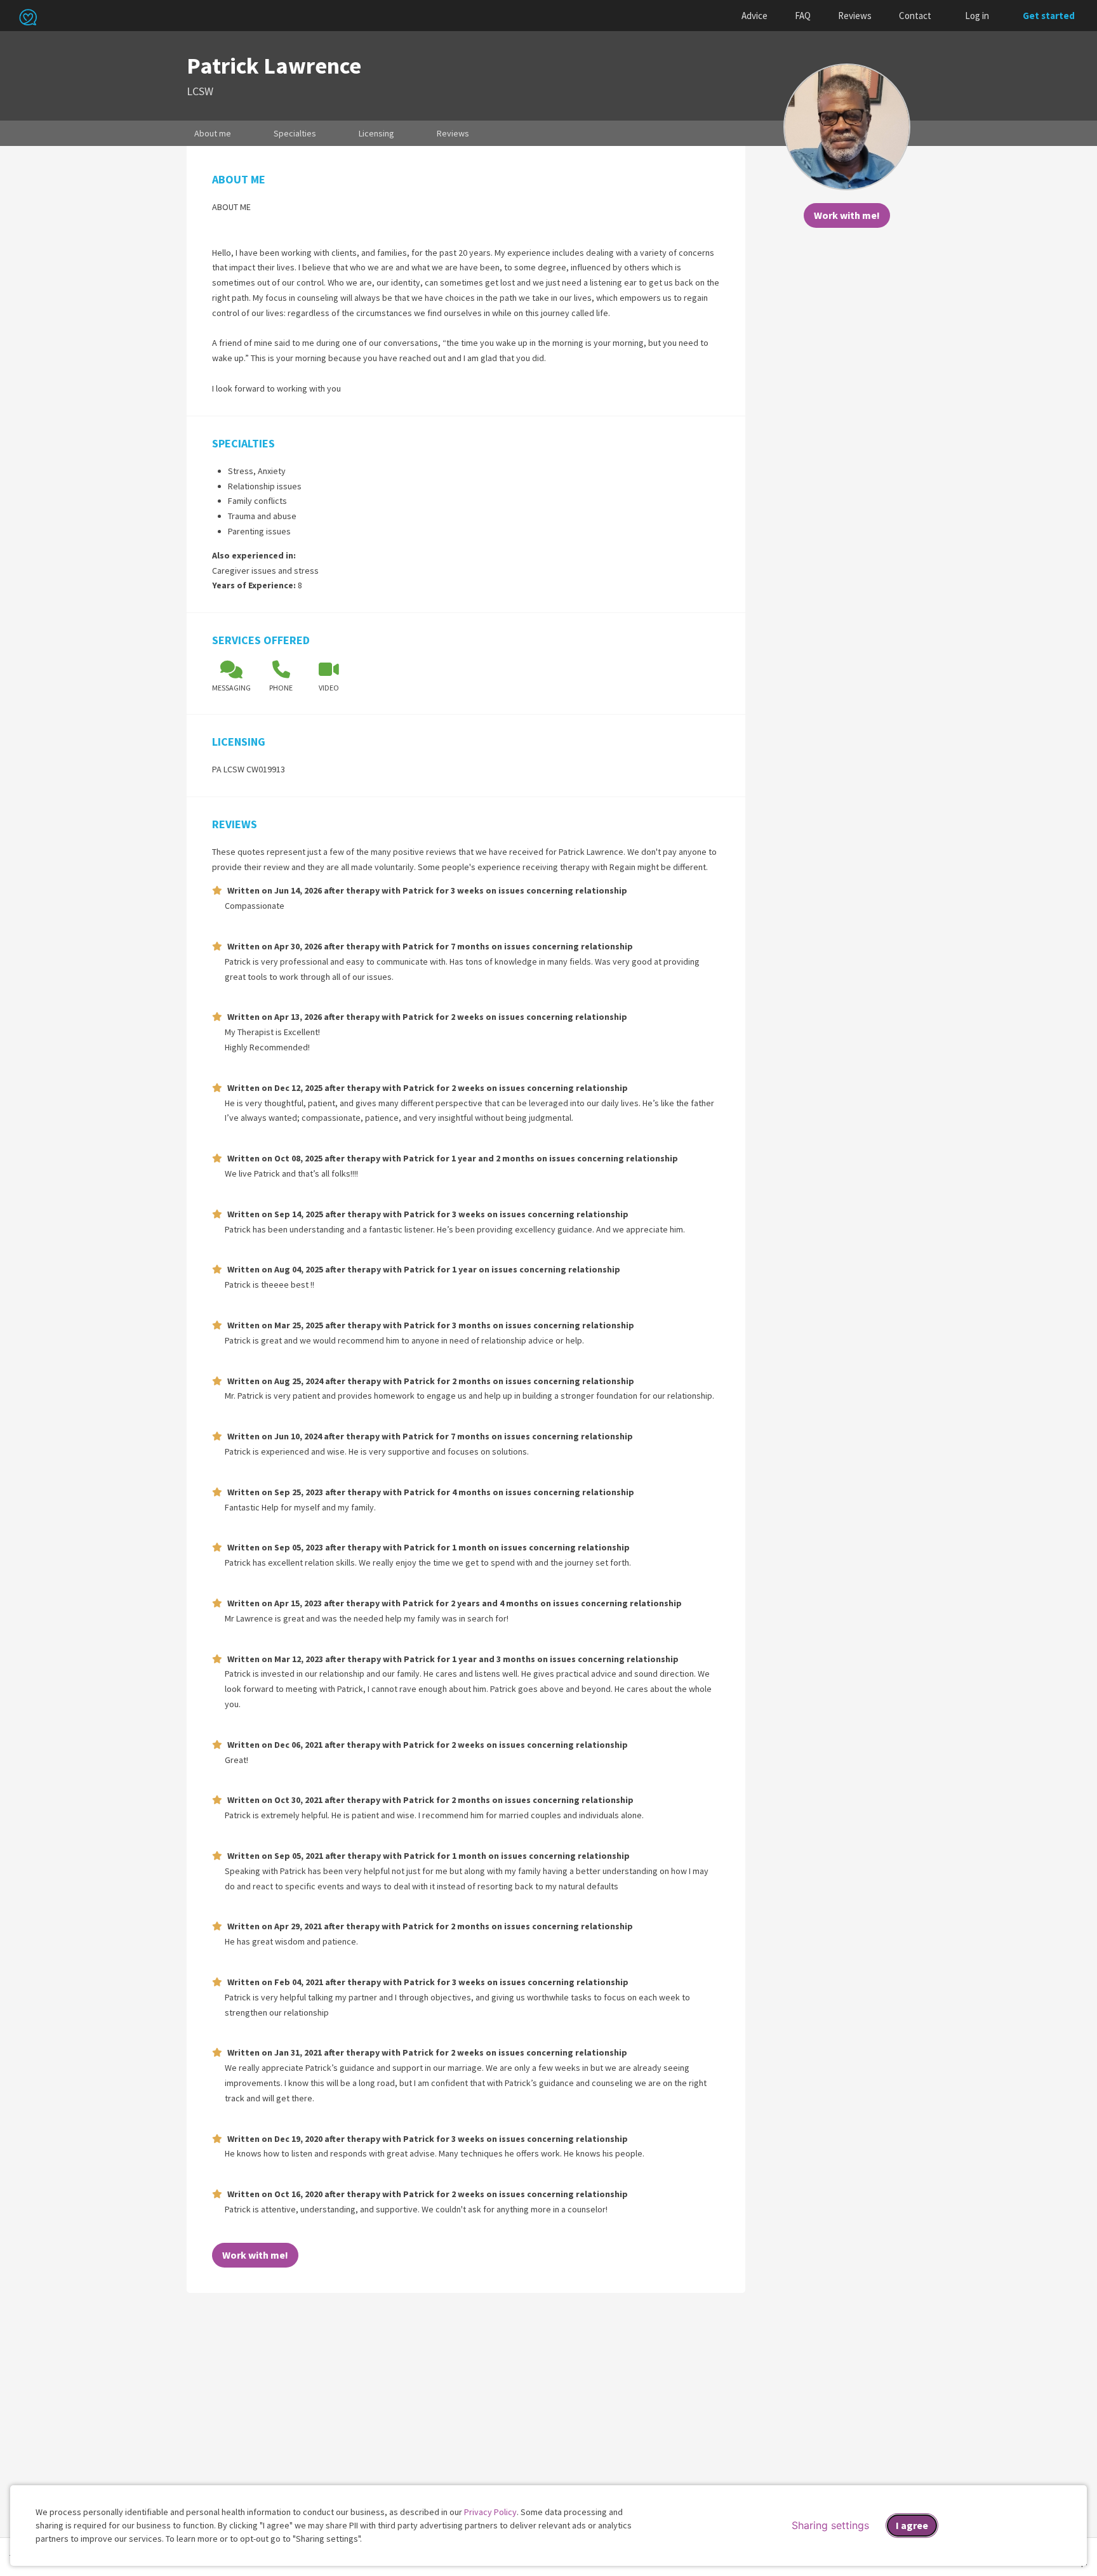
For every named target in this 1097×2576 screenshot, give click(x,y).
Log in (977, 16)
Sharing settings (830, 2525)
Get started (1049, 16)
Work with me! (847, 215)
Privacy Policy (490, 2512)
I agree (912, 2525)
